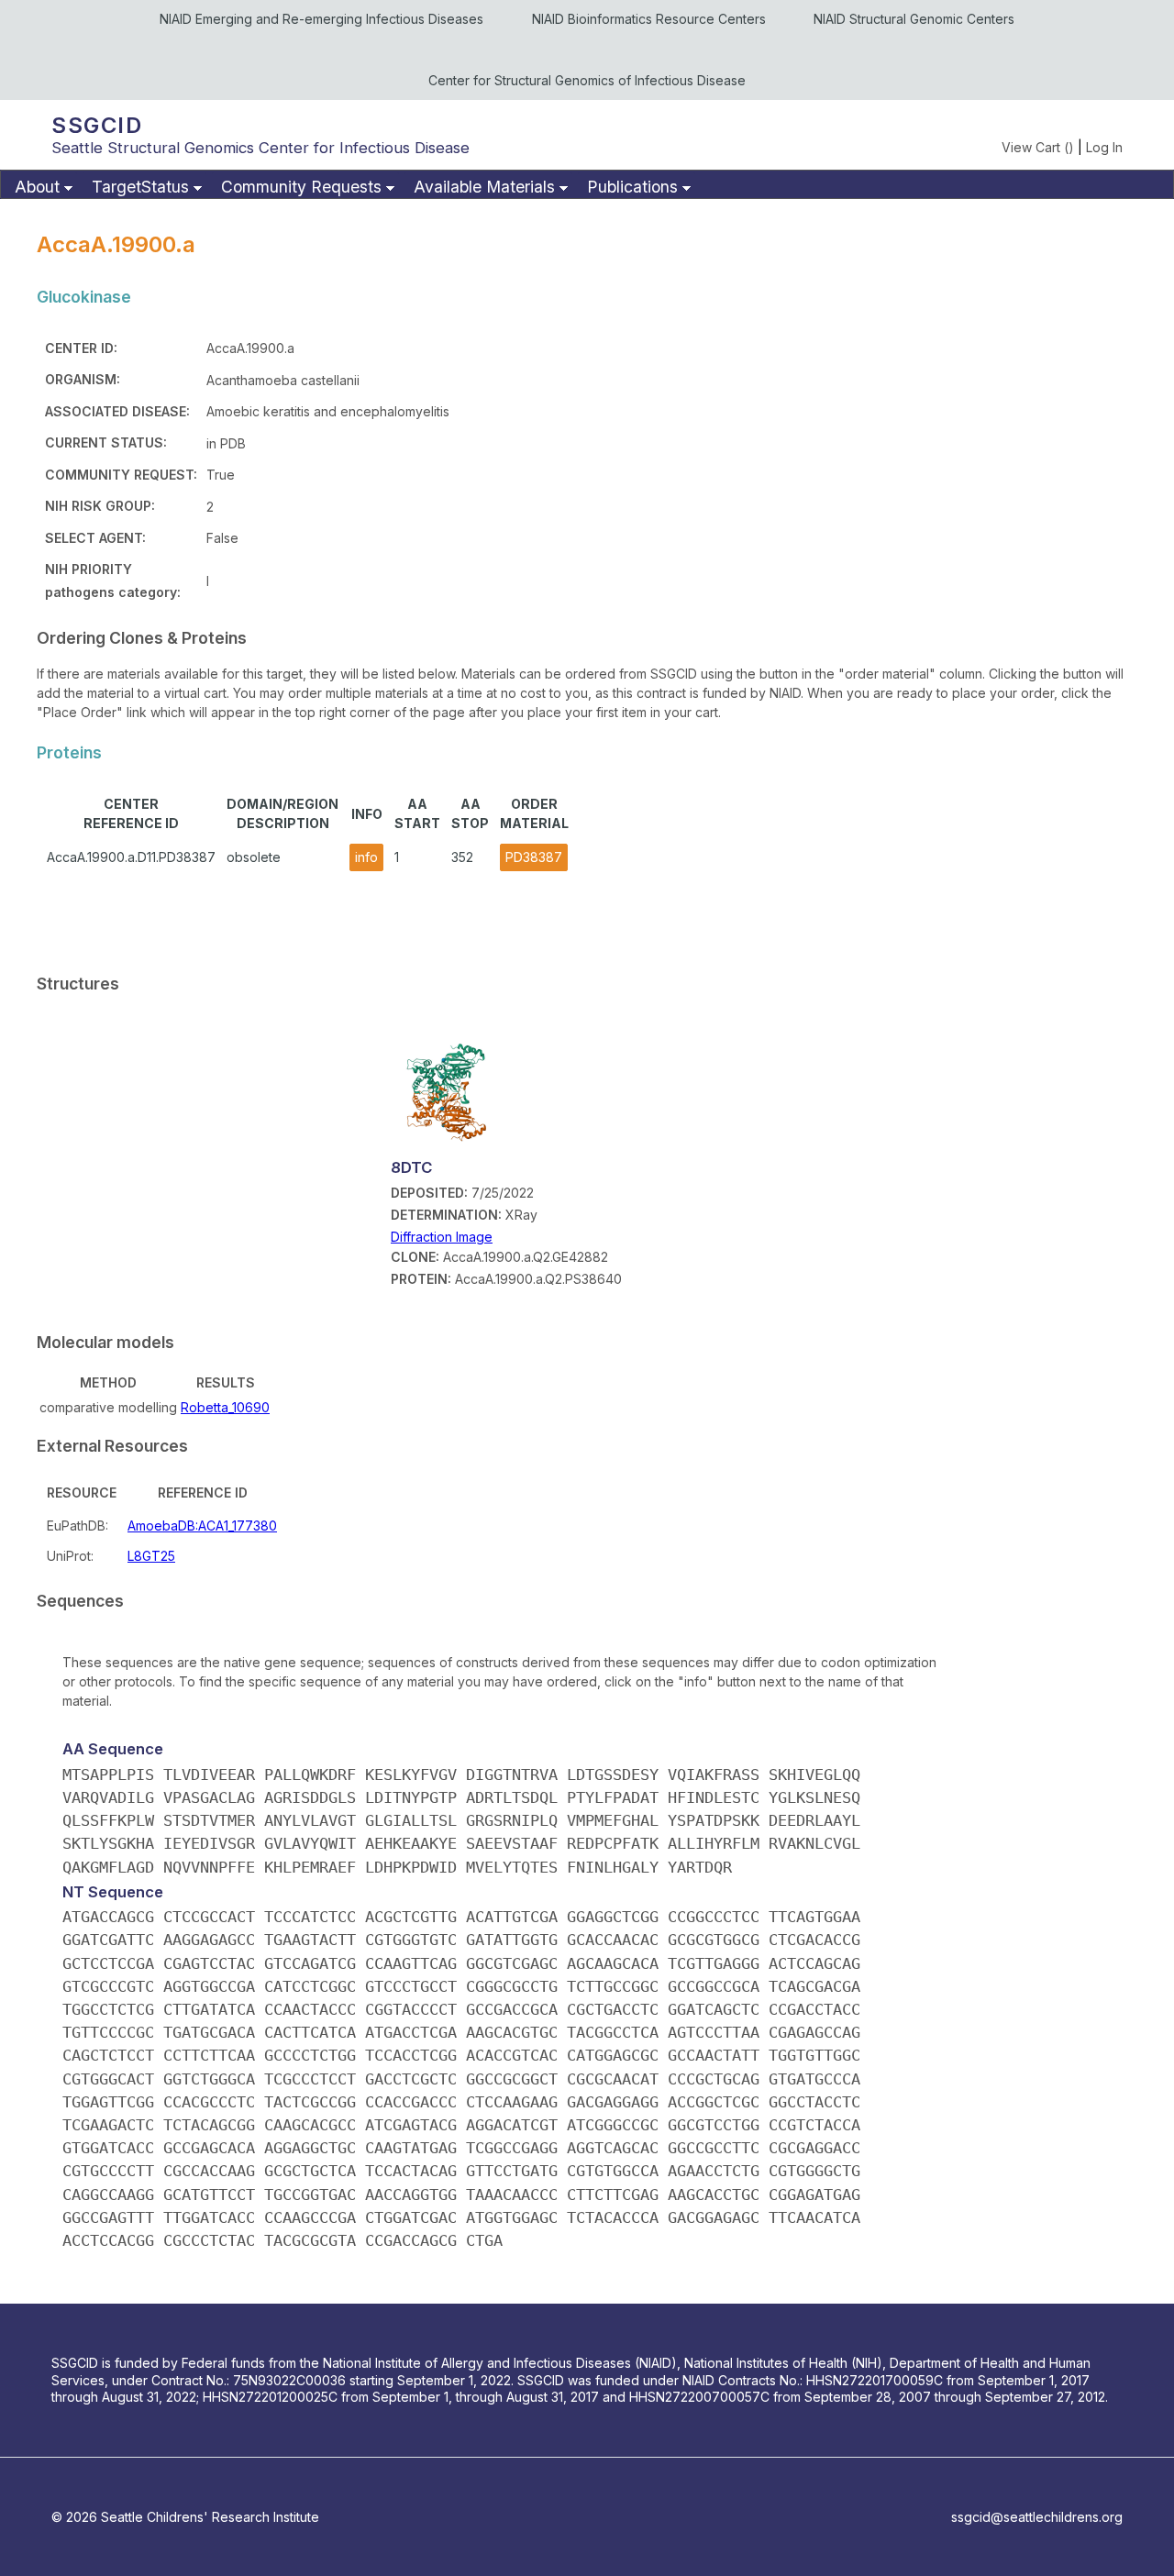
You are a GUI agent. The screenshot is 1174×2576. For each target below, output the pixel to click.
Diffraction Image (442, 1237)
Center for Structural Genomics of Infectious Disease (587, 80)
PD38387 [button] (534, 857)
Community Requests (301, 187)
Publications (632, 187)
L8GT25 (151, 1556)
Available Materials (484, 187)
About (37, 187)
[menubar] (587, 184)
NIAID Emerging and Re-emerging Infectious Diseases (321, 19)
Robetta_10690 (225, 1407)
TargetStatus (140, 187)
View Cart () (1038, 147)
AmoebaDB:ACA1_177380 (202, 1526)
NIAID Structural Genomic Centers (914, 19)
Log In (1104, 147)
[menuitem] (41, 188)
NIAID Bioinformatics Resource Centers (649, 19)
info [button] (366, 857)
